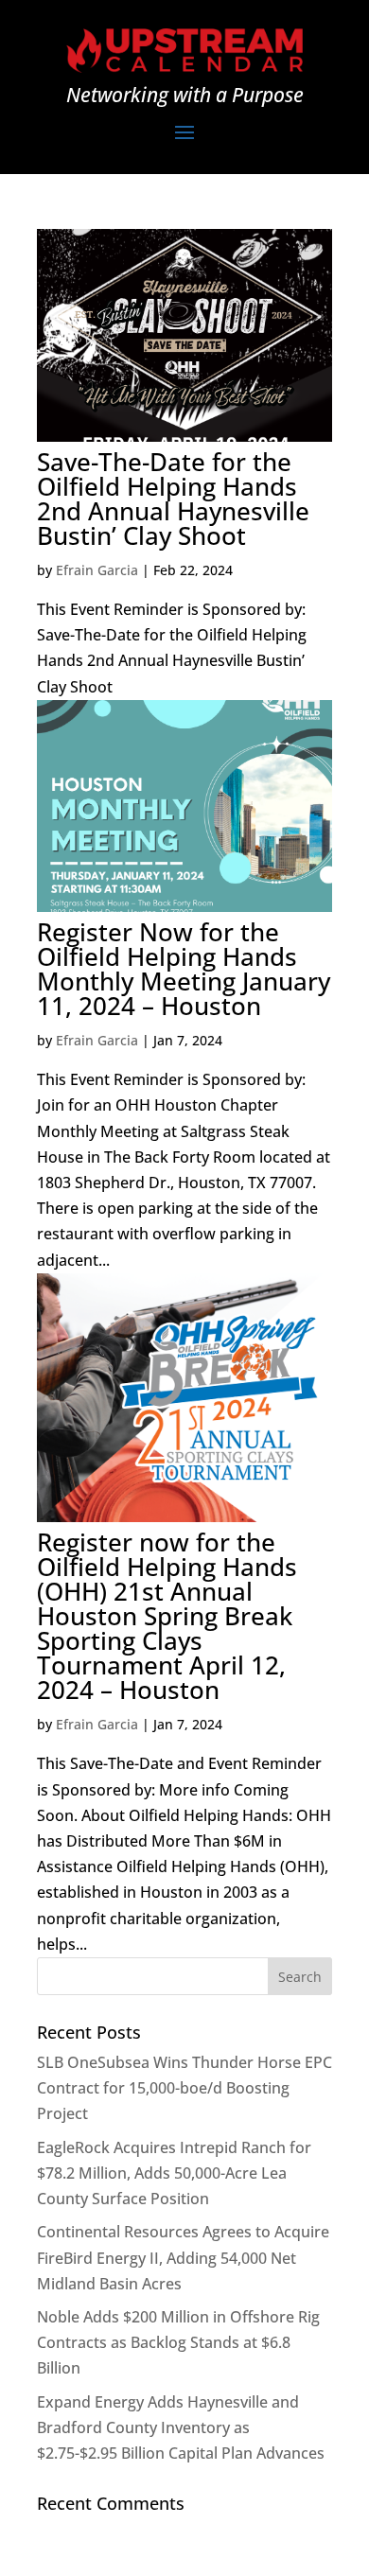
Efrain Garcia (97, 570)
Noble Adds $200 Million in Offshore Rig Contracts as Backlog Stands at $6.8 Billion (178, 2342)
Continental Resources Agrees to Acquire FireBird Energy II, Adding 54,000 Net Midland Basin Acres (183, 2257)
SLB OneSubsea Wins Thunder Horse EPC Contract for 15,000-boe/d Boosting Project (184, 2088)
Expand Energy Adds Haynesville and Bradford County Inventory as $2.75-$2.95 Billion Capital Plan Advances (181, 2427)
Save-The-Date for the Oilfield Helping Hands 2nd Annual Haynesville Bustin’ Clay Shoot (173, 499)
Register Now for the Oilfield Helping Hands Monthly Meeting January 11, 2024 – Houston (184, 969)
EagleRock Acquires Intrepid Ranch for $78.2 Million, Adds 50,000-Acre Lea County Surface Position (174, 2173)
